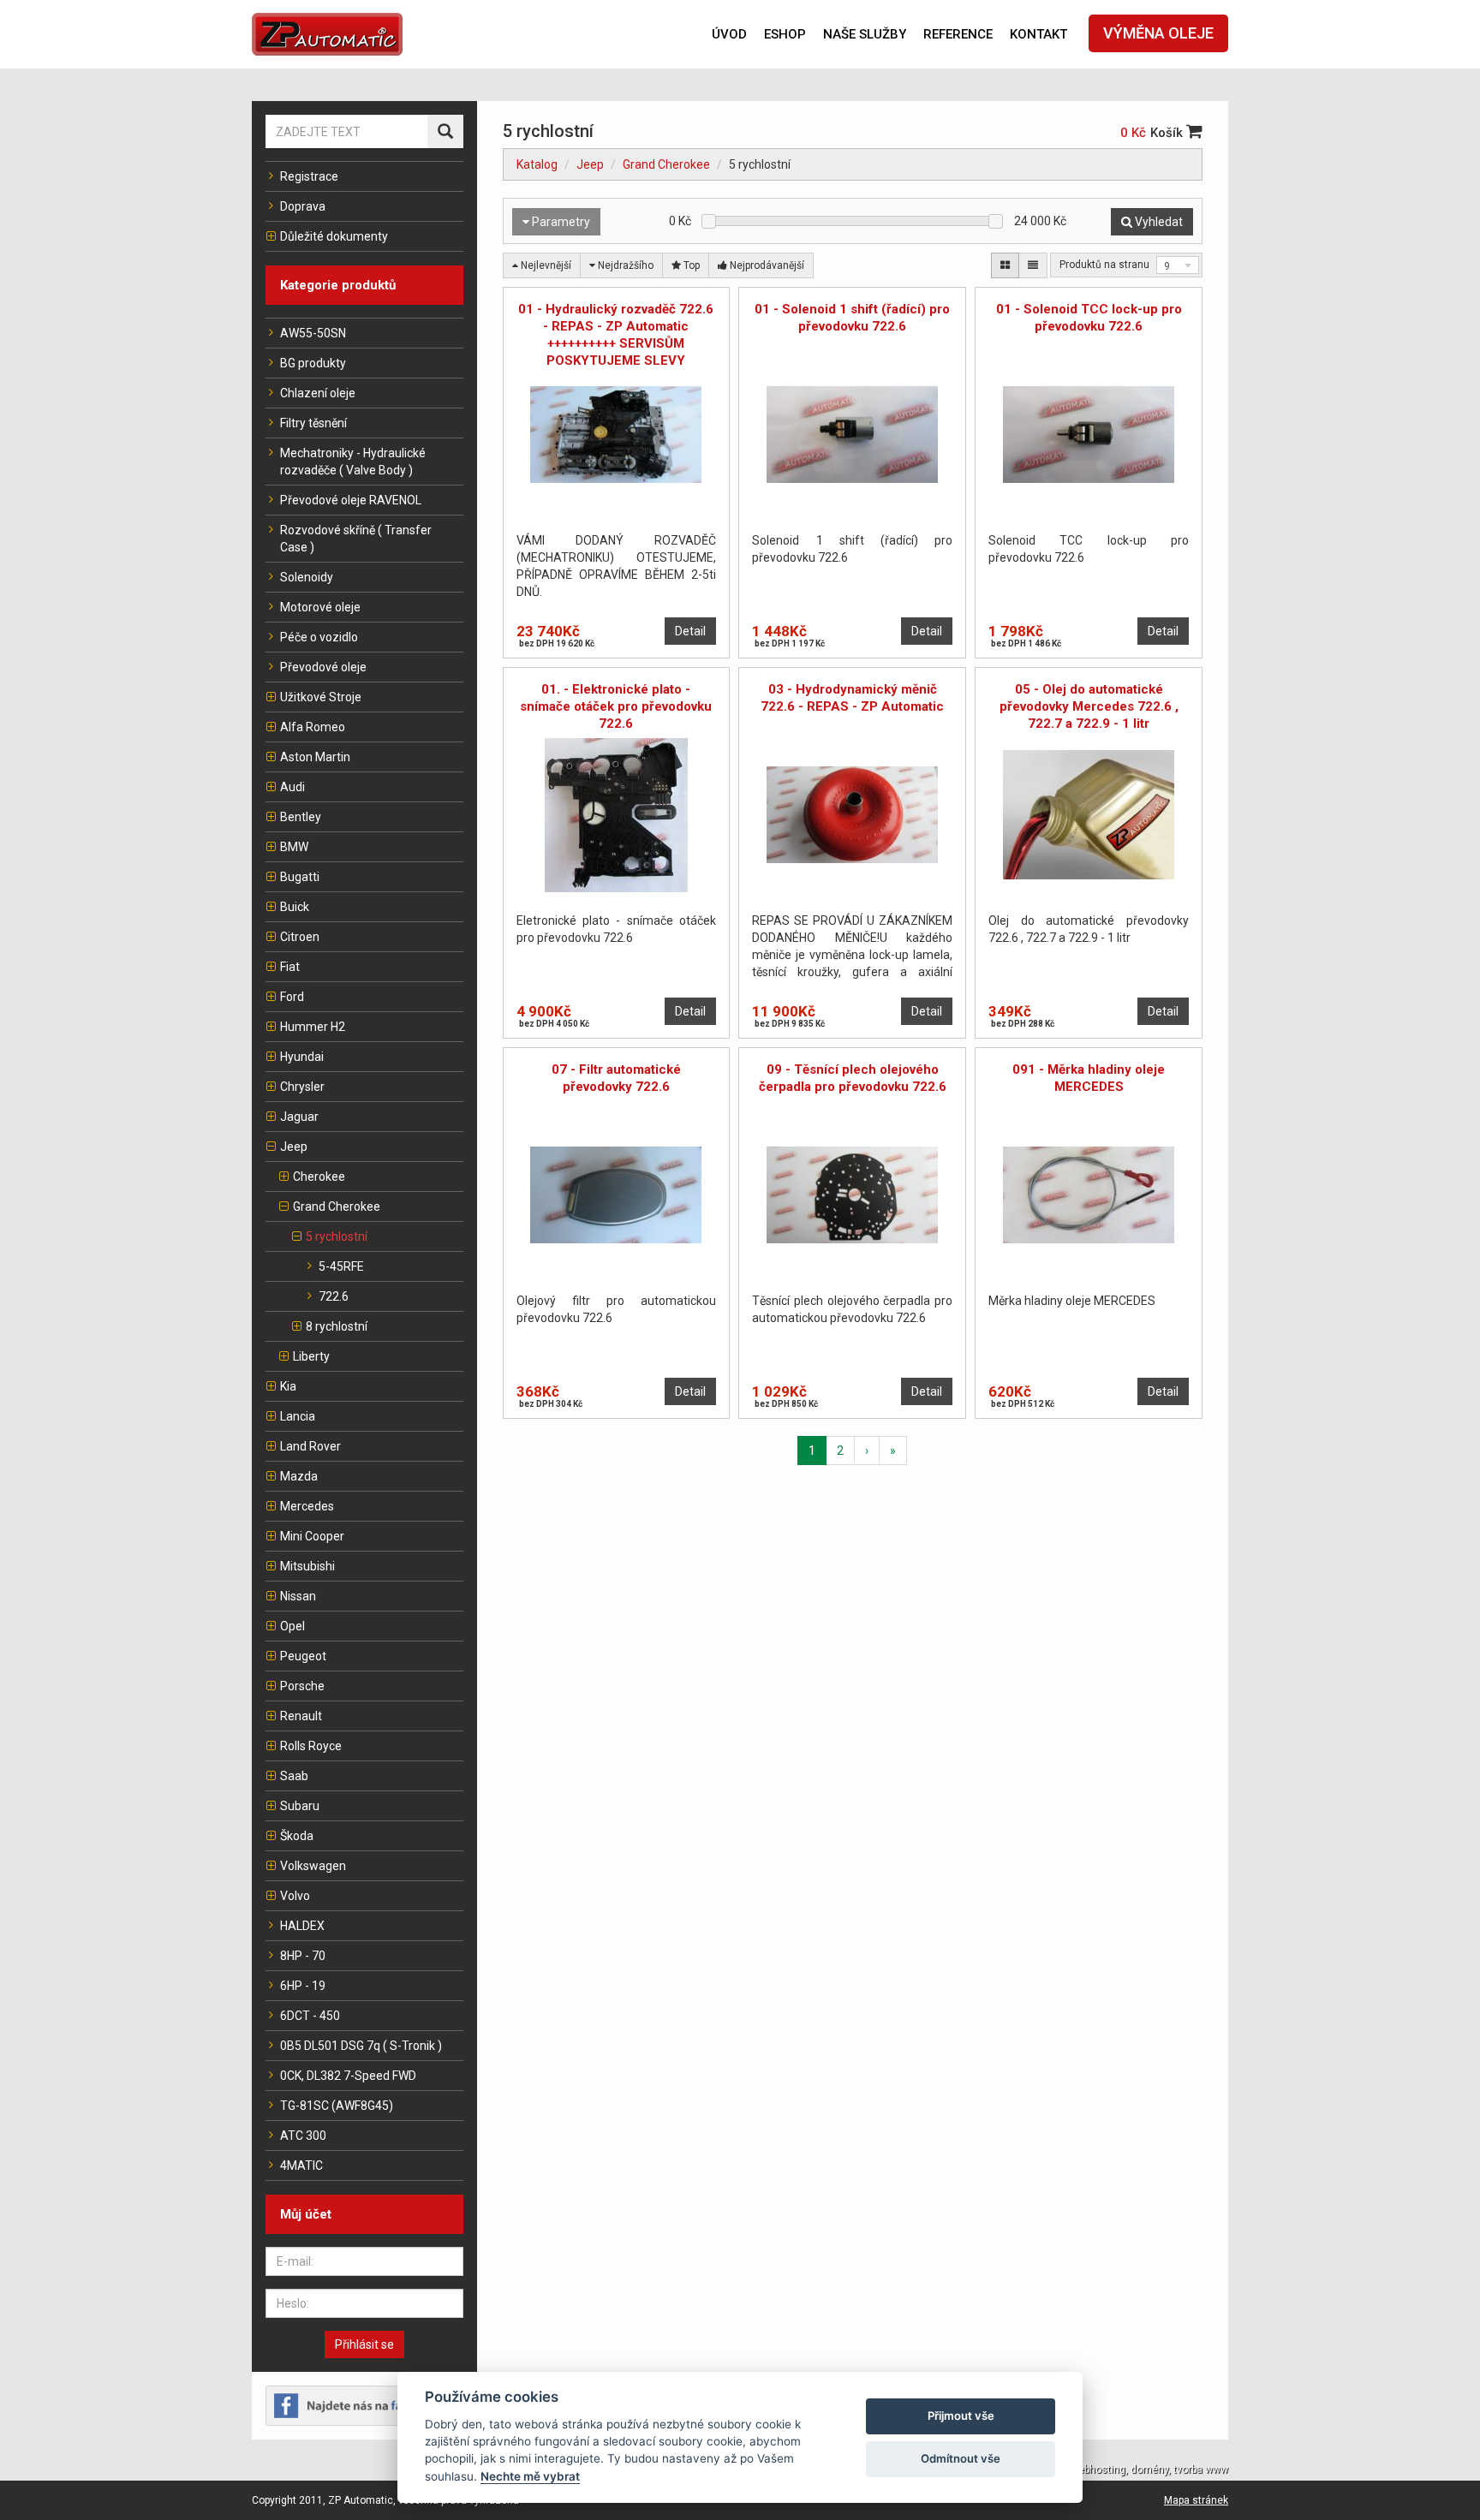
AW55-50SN (313, 333)
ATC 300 (303, 2136)
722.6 (334, 1296)
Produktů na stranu (1104, 265)
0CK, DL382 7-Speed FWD (348, 2076)
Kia (288, 1386)
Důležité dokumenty (334, 236)
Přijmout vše (961, 2416)
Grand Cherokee (337, 1206)
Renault (301, 1716)
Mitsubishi (307, 1566)
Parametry (560, 222)
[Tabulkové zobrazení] (1005, 265)
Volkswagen (313, 1866)
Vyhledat (1158, 222)
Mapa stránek (1196, 2500)
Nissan (298, 1596)
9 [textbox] (1167, 266)
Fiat (290, 967)
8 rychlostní (337, 1326)
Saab (294, 1776)
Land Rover (310, 1446)
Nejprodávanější (766, 265)
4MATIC (301, 2166)
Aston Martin (315, 757)
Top (690, 265)
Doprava (303, 206)
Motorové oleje (320, 607)
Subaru (300, 1806)
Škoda (297, 1836)
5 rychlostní (337, 1236)
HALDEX (302, 1926)
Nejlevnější (545, 265)
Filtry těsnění (313, 423)
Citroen (300, 937)
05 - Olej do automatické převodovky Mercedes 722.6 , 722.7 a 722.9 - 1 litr (1089, 706)
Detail (690, 631)
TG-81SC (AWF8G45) (337, 2106)
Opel (292, 1626)
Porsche (302, 1686)
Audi (292, 787)
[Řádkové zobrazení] (1033, 265)
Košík (1168, 133)
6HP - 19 (303, 1986)
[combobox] (1178, 265)
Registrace (309, 176)
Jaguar (299, 1117)
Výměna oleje (1158, 33)
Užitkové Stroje (321, 697)
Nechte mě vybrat (530, 2476)
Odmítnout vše (961, 2458)
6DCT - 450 (310, 2016)
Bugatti (300, 877)
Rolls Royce (311, 1746)
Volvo (295, 1896)
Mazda (299, 1476)
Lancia (298, 1416)
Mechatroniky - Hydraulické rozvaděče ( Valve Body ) (353, 462)
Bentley (301, 817)
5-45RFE (341, 1266)
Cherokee (319, 1177)
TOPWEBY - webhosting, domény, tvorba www (1122, 2469)
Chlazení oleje (318, 393)
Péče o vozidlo (319, 637)
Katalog (537, 164)
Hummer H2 (313, 1027)
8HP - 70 (303, 1956)
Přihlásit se (364, 2344)
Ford (292, 997)
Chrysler (302, 1087)
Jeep (294, 1147)
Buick (295, 907)
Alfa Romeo (313, 727)
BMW (294, 847)
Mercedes (307, 1506)
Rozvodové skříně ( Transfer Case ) (356, 539)
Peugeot (303, 1656)
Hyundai (302, 1057)
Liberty (311, 1356)
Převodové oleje (323, 667)
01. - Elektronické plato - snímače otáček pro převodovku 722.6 (616, 706)
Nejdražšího (624, 265)
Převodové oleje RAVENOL (351, 500)
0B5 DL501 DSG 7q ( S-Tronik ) (361, 2046)
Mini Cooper (312, 1536)
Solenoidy (307, 577)
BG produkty (313, 363)
